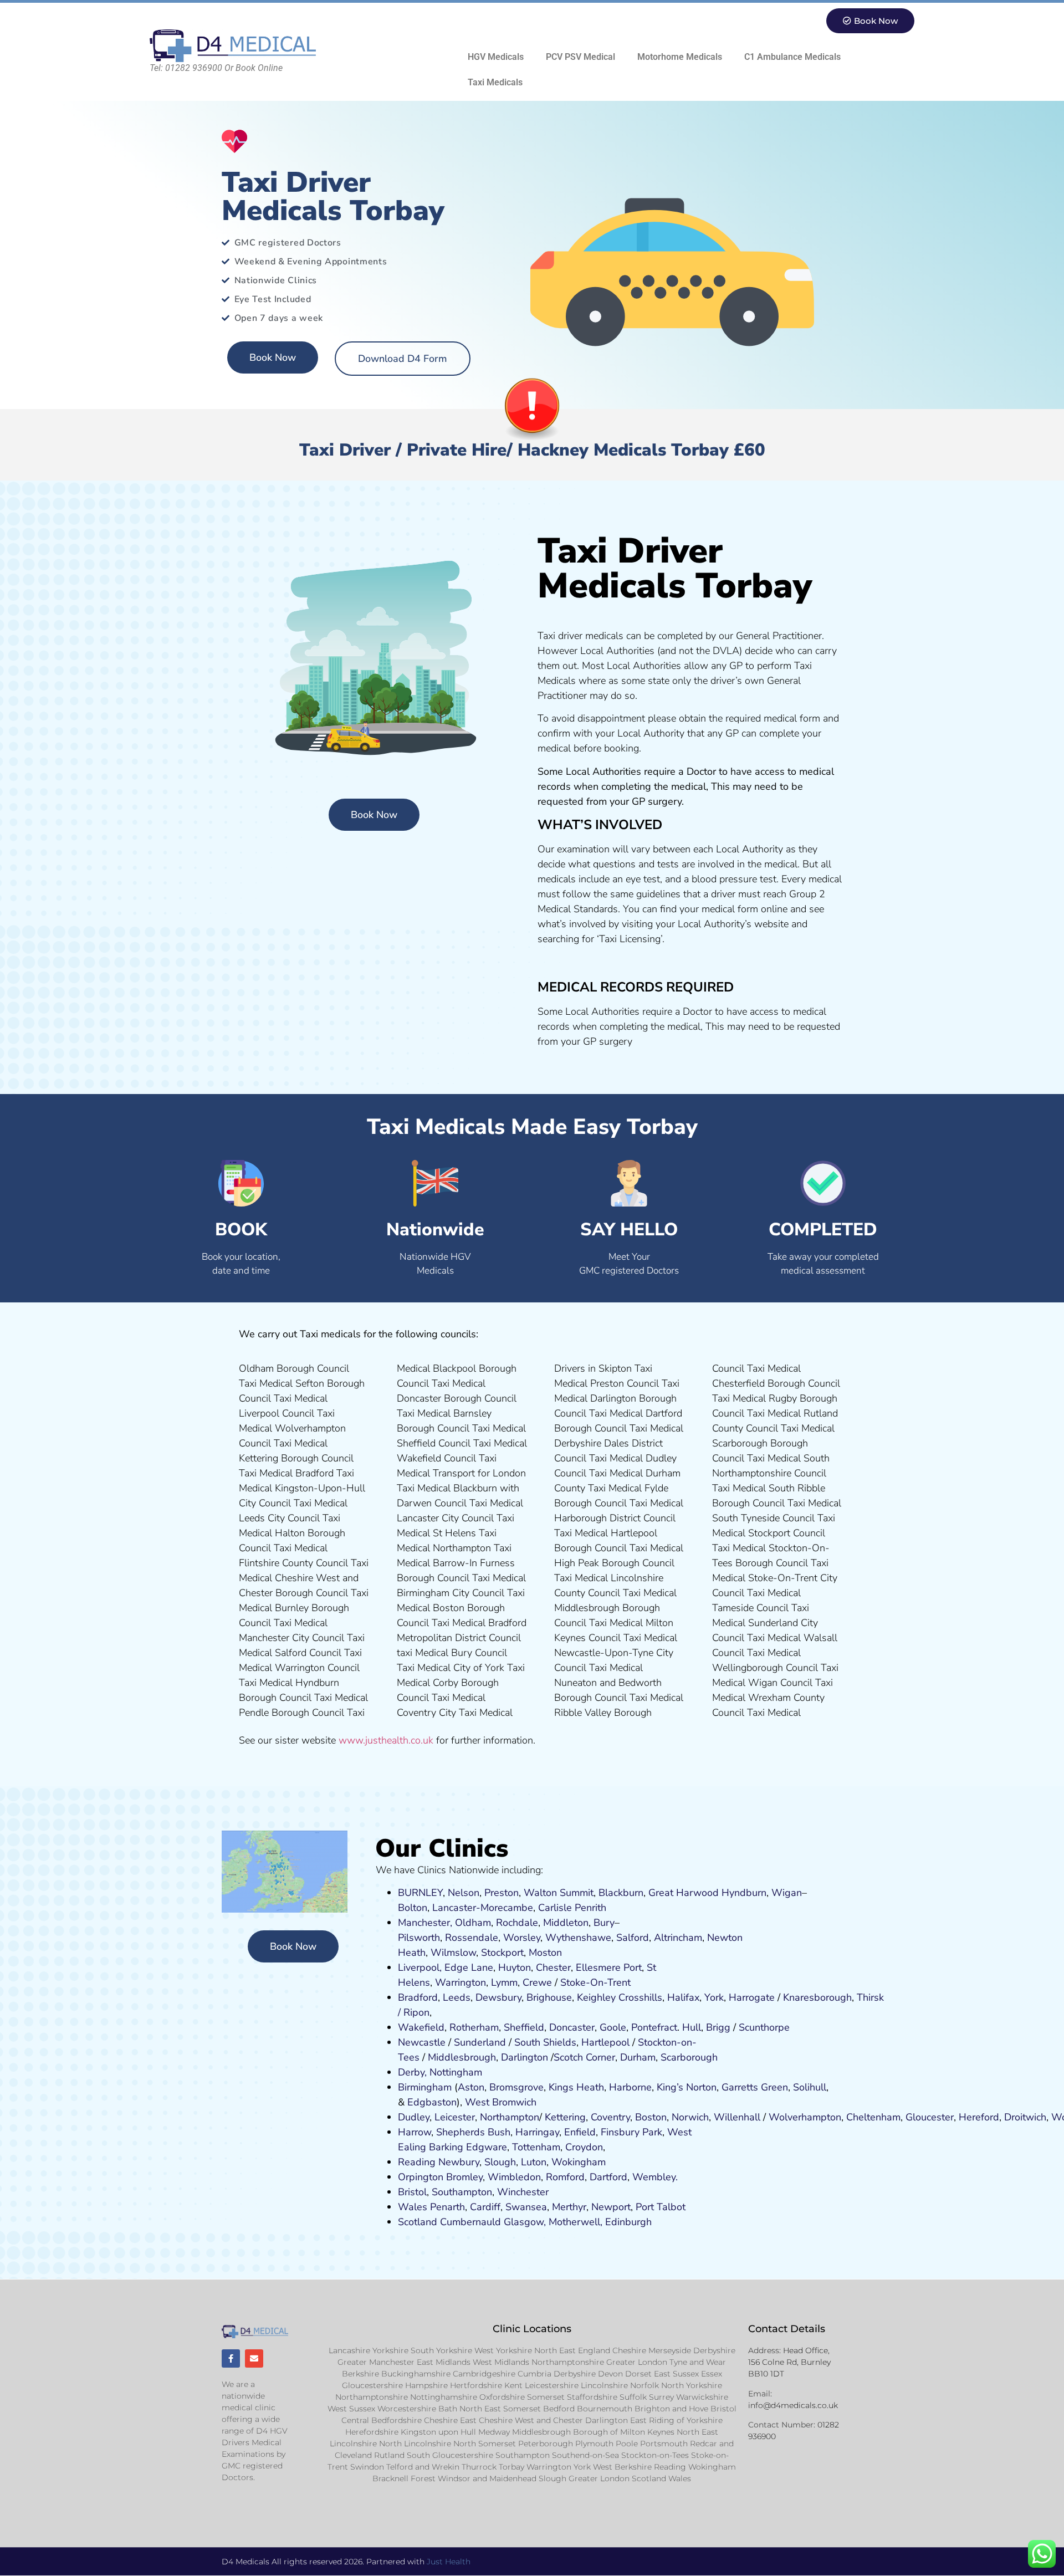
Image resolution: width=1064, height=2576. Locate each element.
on (556, 1953)
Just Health (449, 2562)
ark (655, 2132)
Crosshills (640, 1997)
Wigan (787, 1893)
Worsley (522, 1938)
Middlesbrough (462, 2057)
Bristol (412, 2192)
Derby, (412, 2072)
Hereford (979, 2117)
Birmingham (425, 2087)
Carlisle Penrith (572, 1908)
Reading (417, 2162)
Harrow (415, 2132)
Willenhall (737, 2117)
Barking (446, 2147)
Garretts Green (755, 2087)
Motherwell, (576, 2222)
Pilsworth (419, 1938)
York (714, 1997)
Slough (499, 2162)
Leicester (455, 2117)
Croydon (584, 2147)
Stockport (502, 1953)
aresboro (815, 1997)
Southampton (462, 2192)
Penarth (447, 2207)
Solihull (810, 2087)
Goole (613, 2027)
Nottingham (456, 2072)
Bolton (413, 1908)
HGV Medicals (496, 57)
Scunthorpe (764, 2027)
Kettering (564, 2117)
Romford (565, 2177)
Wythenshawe (578, 1938)
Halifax (683, 1997)
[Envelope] (254, 2358)
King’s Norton (687, 2087)
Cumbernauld (470, 2222)
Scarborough (689, 2057)
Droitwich (1025, 2117)
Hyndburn (744, 1893)
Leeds (457, 1997)
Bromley (464, 2177)
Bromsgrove (516, 2087)
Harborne (630, 2087)
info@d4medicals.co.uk (793, 2405)
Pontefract (654, 2027)
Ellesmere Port (609, 1967)
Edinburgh (628, 2222)
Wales (413, 2207)
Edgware (487, 2147)
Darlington (525, 2057)
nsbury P (628, 2132)
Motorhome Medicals (680, 57)
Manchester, (425, 1923)
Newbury (459, 2162)
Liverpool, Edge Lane (446, 1967)
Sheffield (524, 2027)
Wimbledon (514, 2177)
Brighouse (549, 1997)
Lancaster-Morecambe (483, 1908)
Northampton (510, 2117)
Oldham (473, 1923)
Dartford (608, 2177)
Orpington (421, 2177)
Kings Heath (576, 2087)
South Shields (545, 2042)
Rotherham (474, 2027)
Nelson (464, 1893)
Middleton (566, 1923)
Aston (471, 2087)
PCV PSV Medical (580, 57)
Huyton (515, 1967)
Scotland (418, 2222)
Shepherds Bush (473, 2132)
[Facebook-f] (231, 2358)
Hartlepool (605, 2042)
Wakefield (421, 2027)
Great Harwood (684, 1893)
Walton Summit (559, 1893)
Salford (633, 1938)
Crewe (537, 1982)
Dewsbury (498, 1997)
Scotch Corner (584, 2057)
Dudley (414, 2117)
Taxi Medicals (495, 82)
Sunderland (480, 2042)
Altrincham (678, 1938)
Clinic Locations (532, 2329)
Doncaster (572, 2027)
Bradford (418, 1997)
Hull (692, 2027)
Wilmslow (453, 1953)
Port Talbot (661, 2207)
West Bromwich (501, 2102)
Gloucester (930, 2117)
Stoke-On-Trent (595, 1982)
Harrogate (752, 1997)
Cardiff (485, 2207)
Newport (611, 2207)
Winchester (523, 2192)
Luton (534, 2162)
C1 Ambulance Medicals (792, 57)
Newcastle (422, 2042)
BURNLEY (420, 1893)
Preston (502, 1893)
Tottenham (536, 2147)
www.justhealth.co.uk (386, 1740)
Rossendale (472, 1938)
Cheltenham (873, 2117)
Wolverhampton (805, 2117)
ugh (843, 1997)
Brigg (718, 2027)
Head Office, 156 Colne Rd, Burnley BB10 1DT (789, 2362)
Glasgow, (525, 2222)
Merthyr (569, 2207)
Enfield (580, 2132)
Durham (638, 2057)
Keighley (596, 1997)
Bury (604, 1923)
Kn (789, 1997)
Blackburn (621, 1893)
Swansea (526, 2207)
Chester (553, 1967)
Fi (605, 2132)
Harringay (537, 2132)
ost (544, 1953)
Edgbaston (431, 2102)
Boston (651, 2117)
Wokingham (579, 2162)
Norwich (690, 2117)
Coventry (610, 2117)
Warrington (461, 1982)
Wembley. (655, 2177)
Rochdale (517, 1923)
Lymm (504, 1982)
